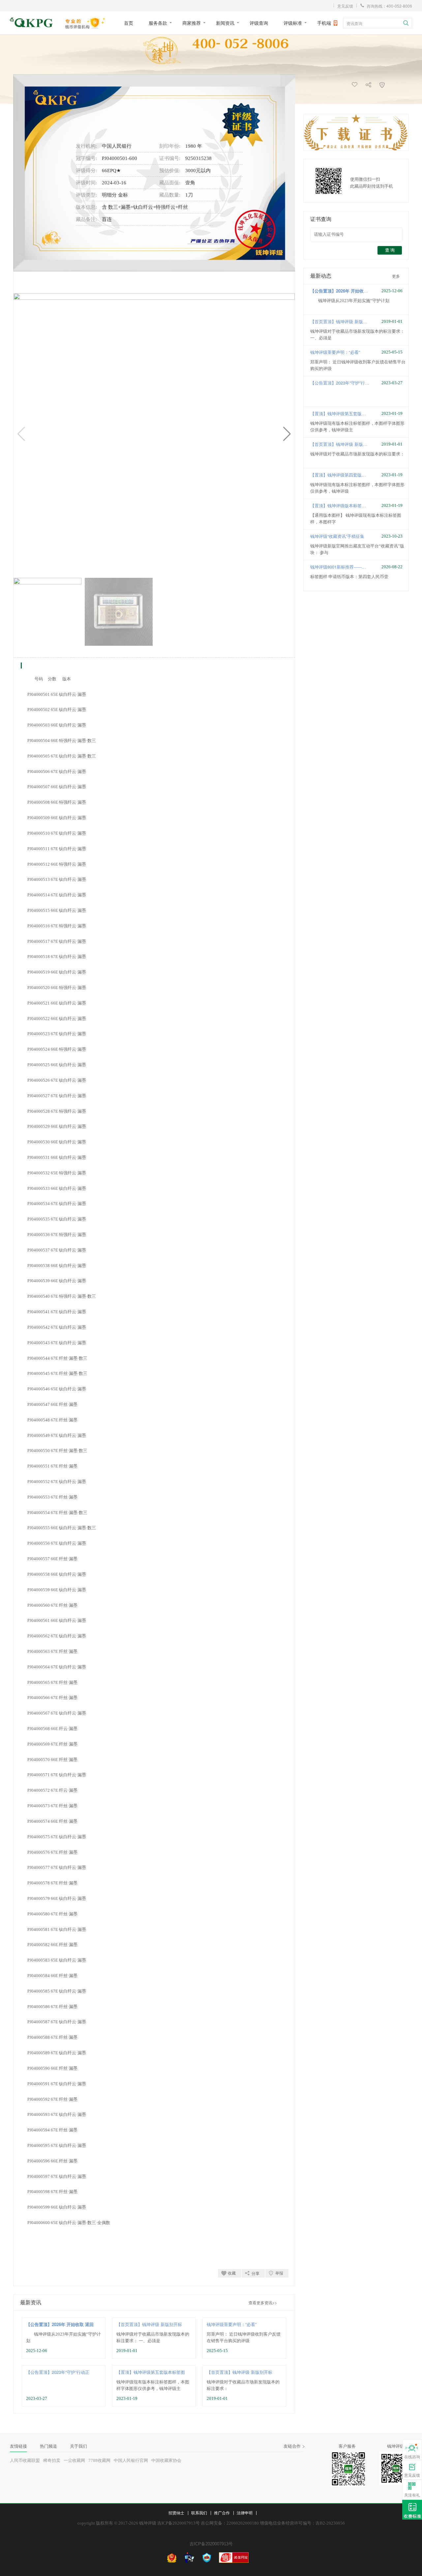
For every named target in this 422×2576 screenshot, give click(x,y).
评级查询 (259, 23)
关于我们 (78, 2446)
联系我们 (199, 2513)
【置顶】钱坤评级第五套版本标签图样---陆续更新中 (359, 413)
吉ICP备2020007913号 (211, 2544)
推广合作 (222, 2513)
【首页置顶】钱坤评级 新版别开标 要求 (348, 321)
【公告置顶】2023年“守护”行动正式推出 (348, 383)
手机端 (324, 23)
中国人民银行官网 (131, 2460)
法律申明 (245, 2513)
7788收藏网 (99, 2460)
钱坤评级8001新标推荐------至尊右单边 (347, 567)
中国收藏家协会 (166, 2460)
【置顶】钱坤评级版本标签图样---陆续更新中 (353, 505)
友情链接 (18, 2446)
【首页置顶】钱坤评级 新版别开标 (149, 2324)
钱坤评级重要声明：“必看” (232, 2324)
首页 (129, 23)
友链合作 (292, 2446)
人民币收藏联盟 (25, 2460)
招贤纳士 (176, 2513)
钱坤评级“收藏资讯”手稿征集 (337, 536)
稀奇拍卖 (52, 2460)
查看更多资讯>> (263, 2302)
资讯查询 (354, 23)
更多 (396, 276)
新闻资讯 (225, 23)
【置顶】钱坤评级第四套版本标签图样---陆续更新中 (359, 475)
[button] (287, 434)
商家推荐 (192, 23)
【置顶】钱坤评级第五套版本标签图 (151, 2372)
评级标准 (293, 23)
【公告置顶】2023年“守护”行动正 (58, 2372)
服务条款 (158, 23)
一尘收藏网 (74, 2460)
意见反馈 (345, 6)
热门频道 (48, 2446)
